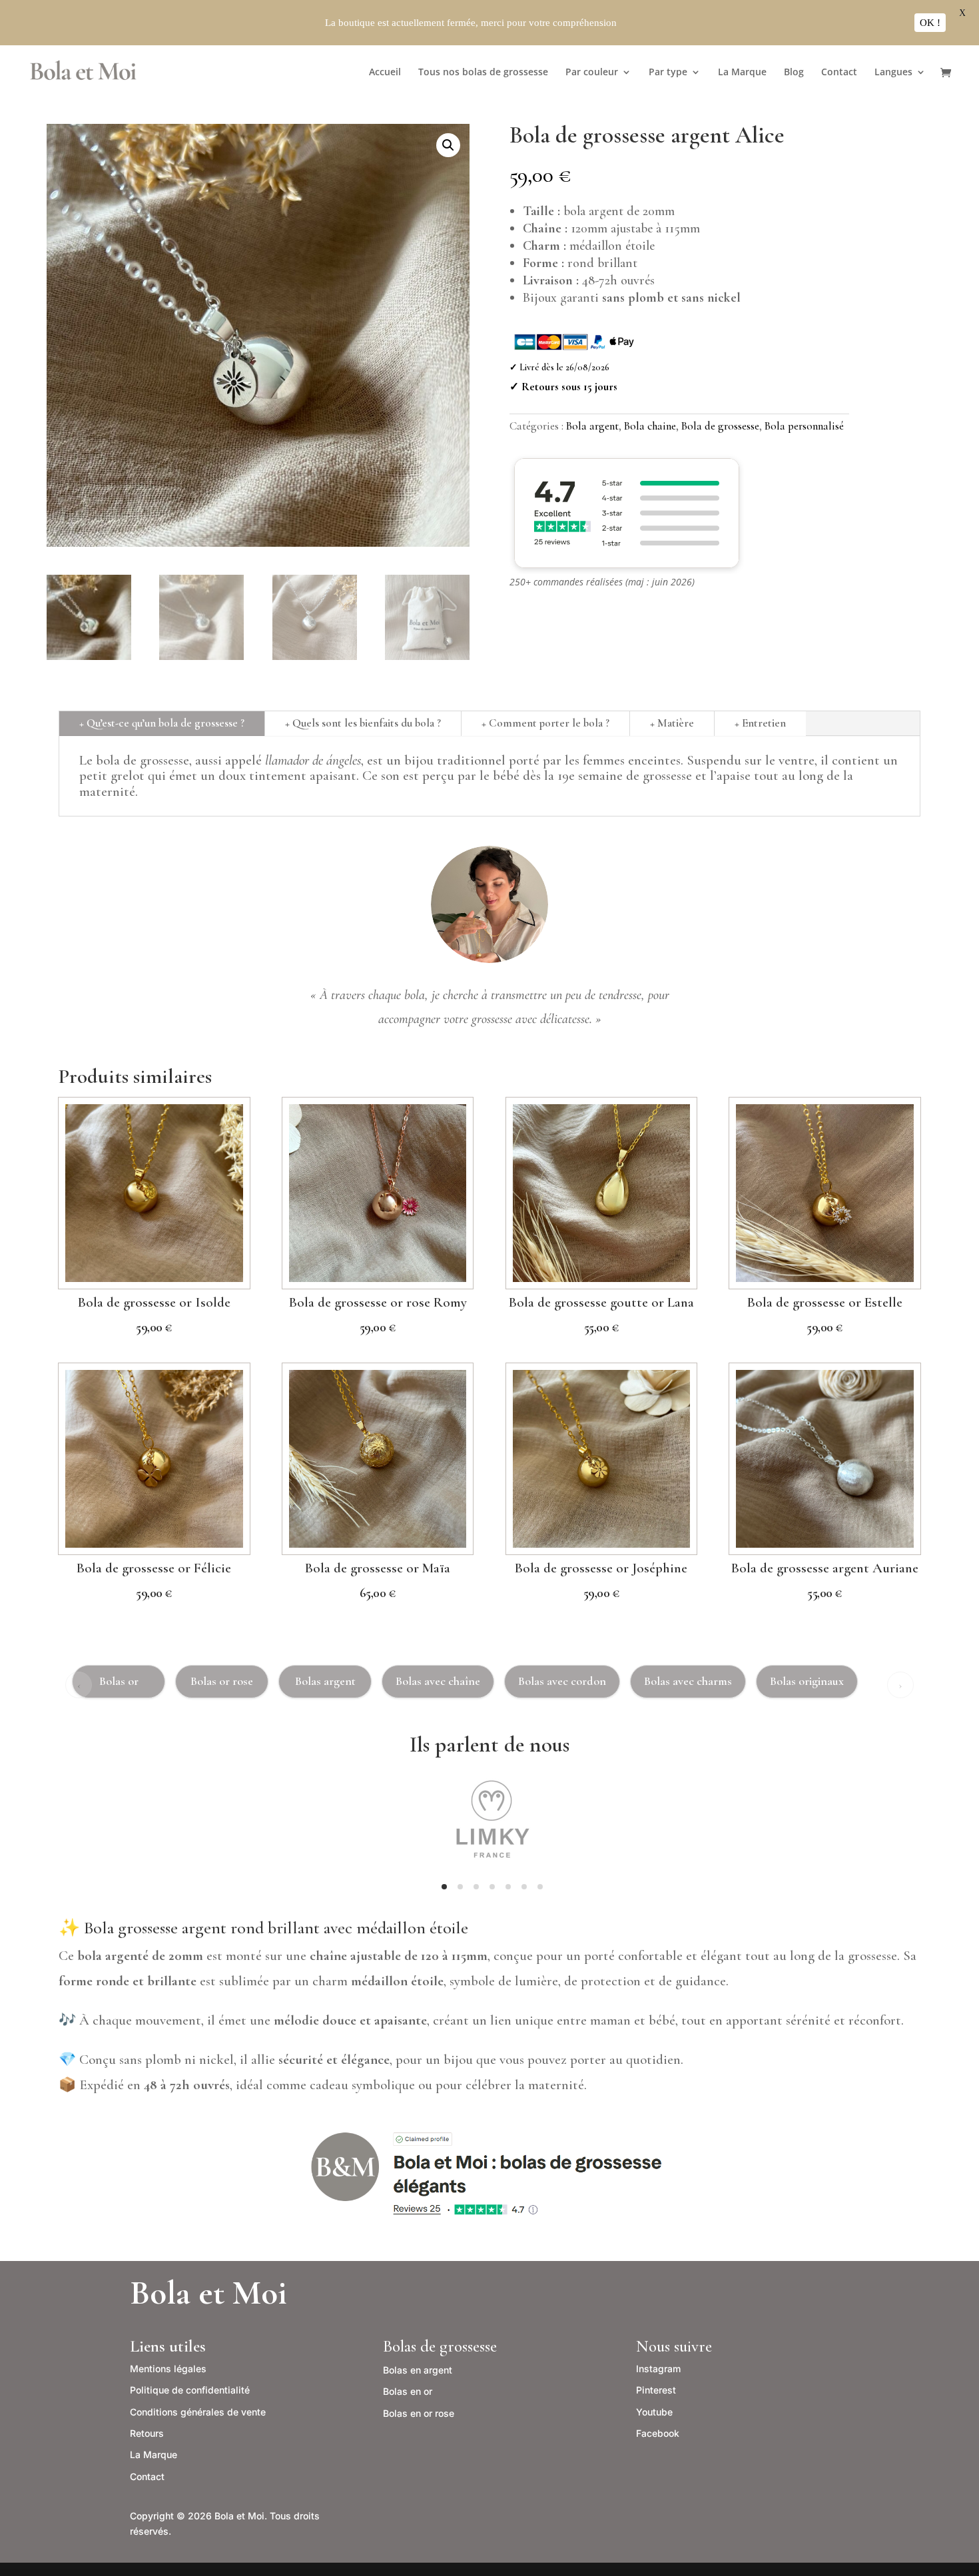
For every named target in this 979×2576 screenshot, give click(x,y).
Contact (839, 73)
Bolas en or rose (419, 2413)
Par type (668, 73)
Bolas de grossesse (440, 2346)
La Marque (742, 73)
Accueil (385, 73)
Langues (893, 73)
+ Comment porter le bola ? (545, 723)
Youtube (654, 2412)
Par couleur (592, 73)
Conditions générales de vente (198, 2412)
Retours (147, 2433)
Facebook (658, 2433)
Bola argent (592, 426)
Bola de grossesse (720, 426)
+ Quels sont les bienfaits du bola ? (363, 723)
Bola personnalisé (804, 426)
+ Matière (672, 723)
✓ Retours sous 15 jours (563, 387)
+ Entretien (760, 723)
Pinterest (656, 2390)
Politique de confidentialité (190, 2390)
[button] (448, 145)
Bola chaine (650, 426)
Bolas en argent (418, 2370)
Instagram (658, 2369)
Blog (794, 73)
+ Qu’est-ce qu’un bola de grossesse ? (162, 723)
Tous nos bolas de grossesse (483, 73)
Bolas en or (408, 2391)
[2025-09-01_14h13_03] (489, 1876)
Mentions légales (168, 2369)
